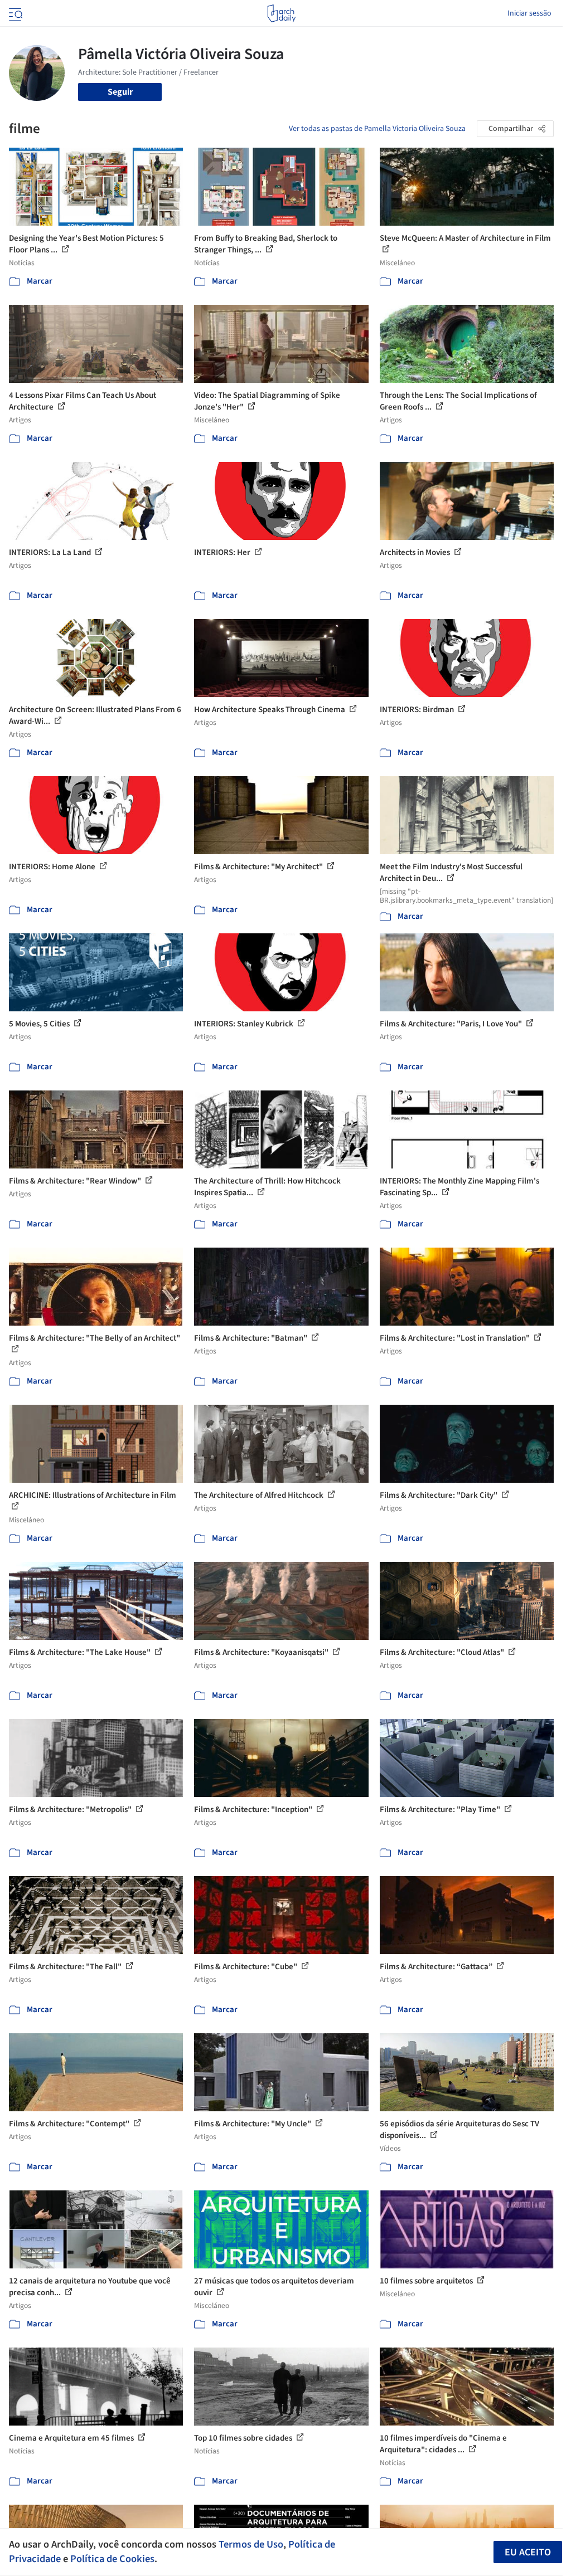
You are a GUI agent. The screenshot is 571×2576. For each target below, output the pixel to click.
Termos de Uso (251, 2544)
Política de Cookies (112, 2559)
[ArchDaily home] (281, 13)
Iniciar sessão (529, 13)
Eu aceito (528, 2552)
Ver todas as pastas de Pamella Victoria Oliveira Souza (377, 129)
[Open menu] (14, 13)
